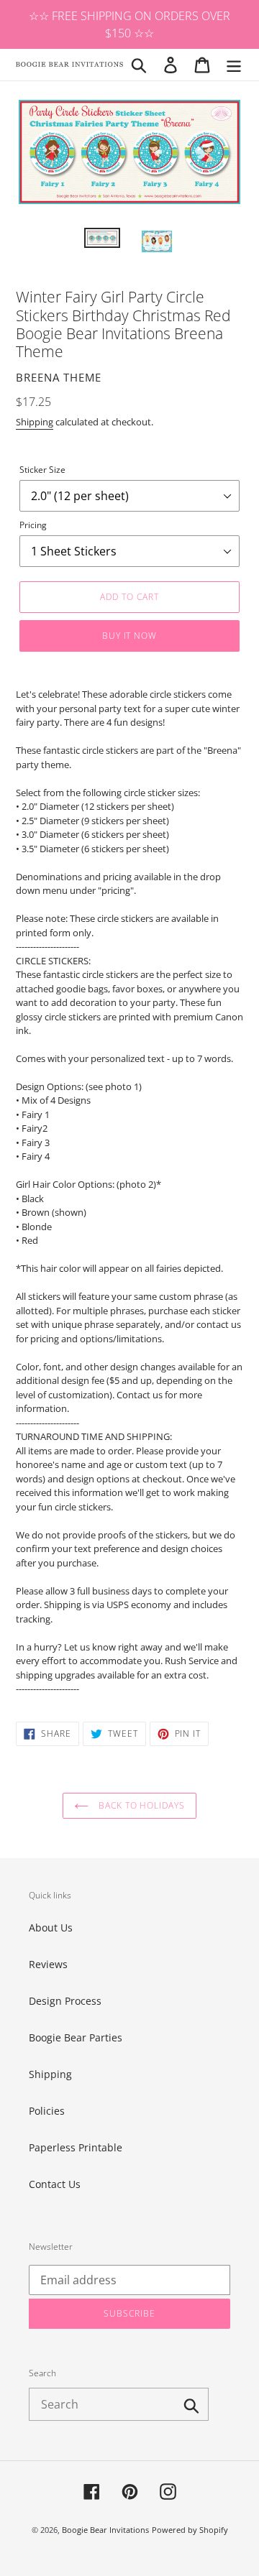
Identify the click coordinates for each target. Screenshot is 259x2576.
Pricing (33, 525)
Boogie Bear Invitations (105, 2530)
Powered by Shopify (190, 2530)
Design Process (65, 2001)
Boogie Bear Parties (76, 2037)
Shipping (35, 422)
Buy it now (130, 636)
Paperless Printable (76, 2147)
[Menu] (234, 65)
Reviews (48, 1964)
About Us (51, 1928)
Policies (47, 2111)
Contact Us (55, 2184)
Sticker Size (42, 470)
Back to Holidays (140, 1805)
